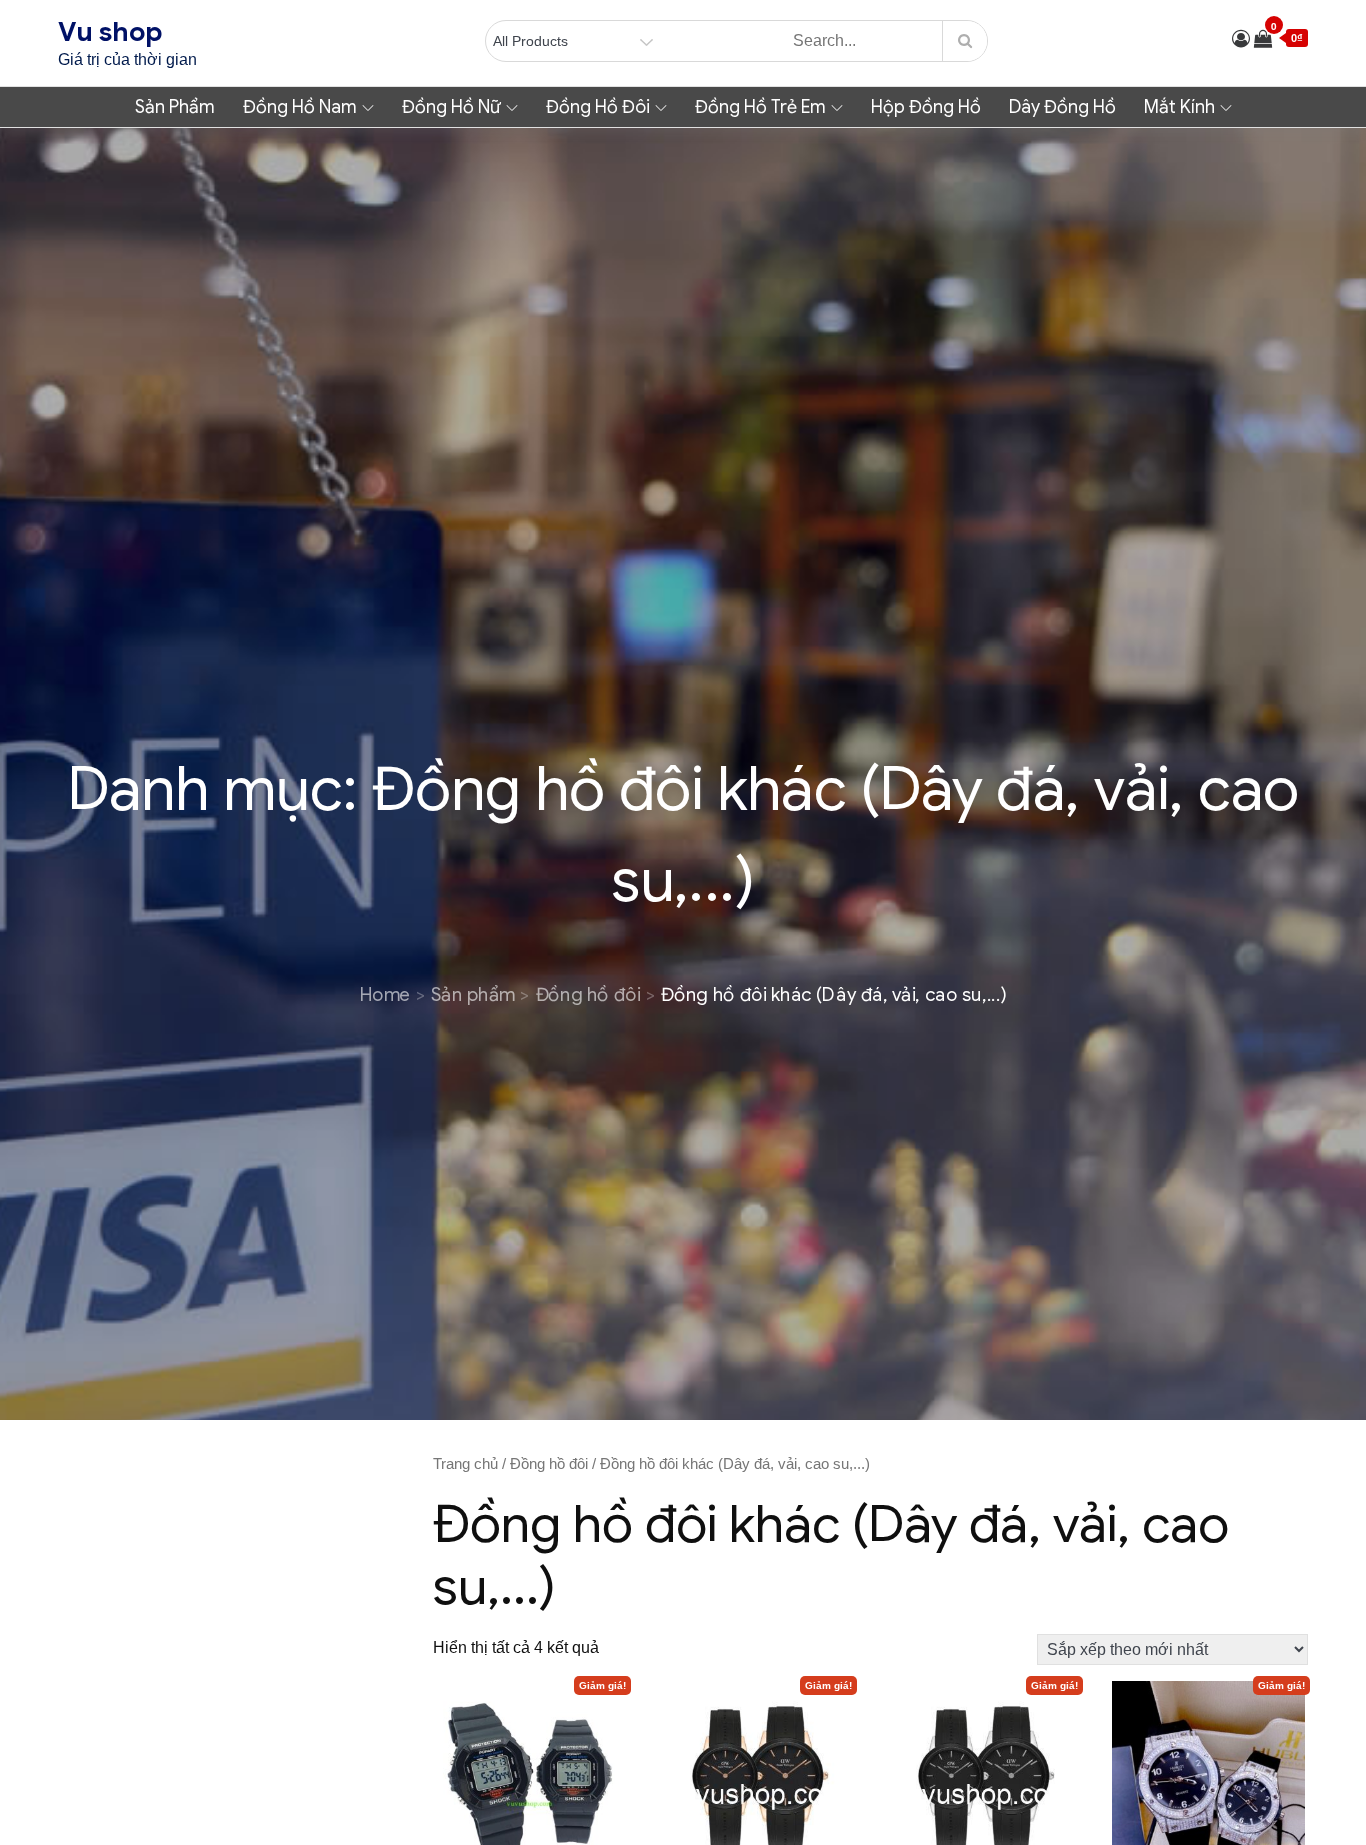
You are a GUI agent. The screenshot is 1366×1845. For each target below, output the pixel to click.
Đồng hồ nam (300, 107)
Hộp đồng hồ (926, 107)
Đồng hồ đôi (598, 107)
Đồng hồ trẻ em (760, 107)
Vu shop (110, 32)
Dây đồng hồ (1062, 107)
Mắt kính (1179, 107)
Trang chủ (465, 1464)
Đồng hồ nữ (451, 107)
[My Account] (1241, 39)
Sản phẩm (175, 107)
